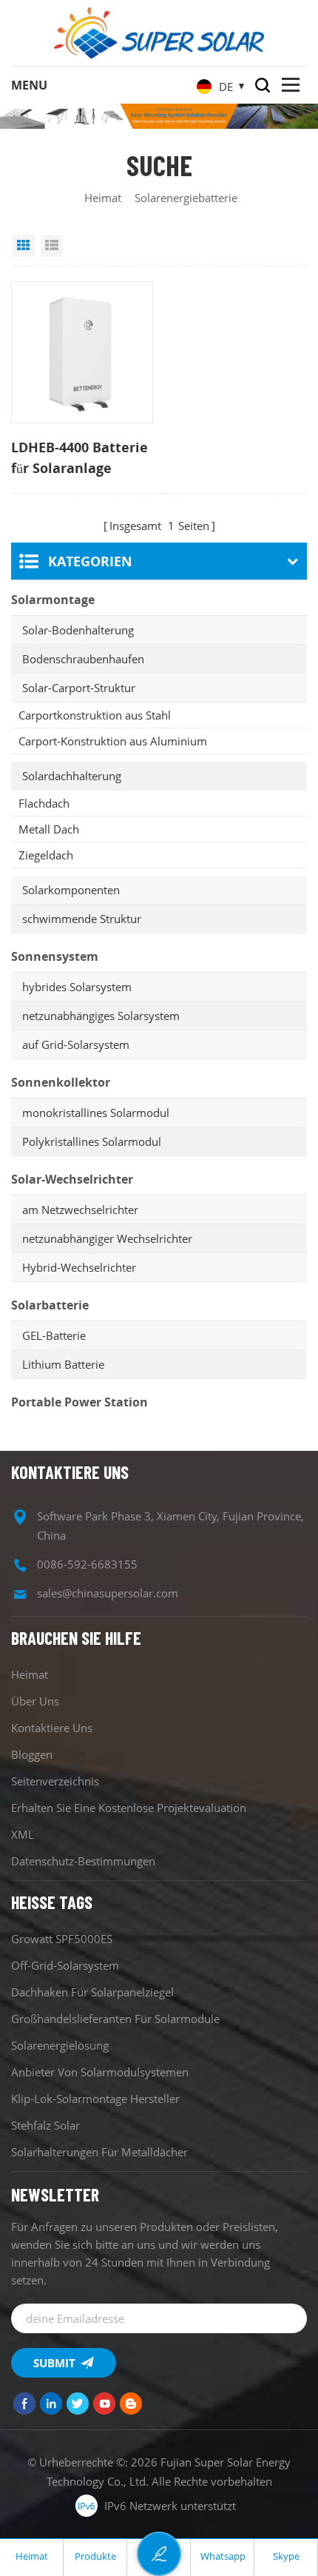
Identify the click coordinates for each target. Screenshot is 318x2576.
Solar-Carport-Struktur (79, 688)
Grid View (24, 246)
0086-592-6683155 (87, 1564)
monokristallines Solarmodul (96, 1113)
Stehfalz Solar (45, 2125)
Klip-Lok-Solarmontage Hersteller (95, 2099)
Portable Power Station (79, 1402)
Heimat (103, 198)
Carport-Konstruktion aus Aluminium (113, 741)
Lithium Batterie (63, 1364)
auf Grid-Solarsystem (76, 1044)
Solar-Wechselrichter (72, 1179)
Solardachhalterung (72, 776)
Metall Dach (49, 829)
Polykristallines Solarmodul (92, 1141)
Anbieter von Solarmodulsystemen (100, 2072)
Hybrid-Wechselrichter (79, 1267)
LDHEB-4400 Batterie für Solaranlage (79, 457)
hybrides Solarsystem (77, 987)
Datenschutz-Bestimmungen (83, 1861)
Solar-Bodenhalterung (78, 630)
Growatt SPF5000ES (62, 1939)
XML (23, 1834)
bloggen (32, 1754)
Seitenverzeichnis (55, 1781)
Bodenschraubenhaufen (83, 659)
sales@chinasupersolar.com (108, 1593)
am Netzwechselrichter (80, 1210)
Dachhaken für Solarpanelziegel (92, 1992)
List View (52, 246)
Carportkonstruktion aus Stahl (95, 715)
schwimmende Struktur (82, 919)
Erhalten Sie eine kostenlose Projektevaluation (129, 1808)
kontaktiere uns (52, 1728)
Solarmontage (53, 600)
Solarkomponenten (71, 890)
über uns (35, 1701)
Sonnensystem (55, 956)
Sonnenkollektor (61, 1082)
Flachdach (44, 803)
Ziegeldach (46, 855)
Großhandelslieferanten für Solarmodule (115, 2019)
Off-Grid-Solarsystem (65, 1965)
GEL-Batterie (54, 1335)
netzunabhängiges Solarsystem (101, 1016)
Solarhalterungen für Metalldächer (99, 2152)
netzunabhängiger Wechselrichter (107, 1238)
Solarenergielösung (60, 2045)
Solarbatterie (50, 1305)
